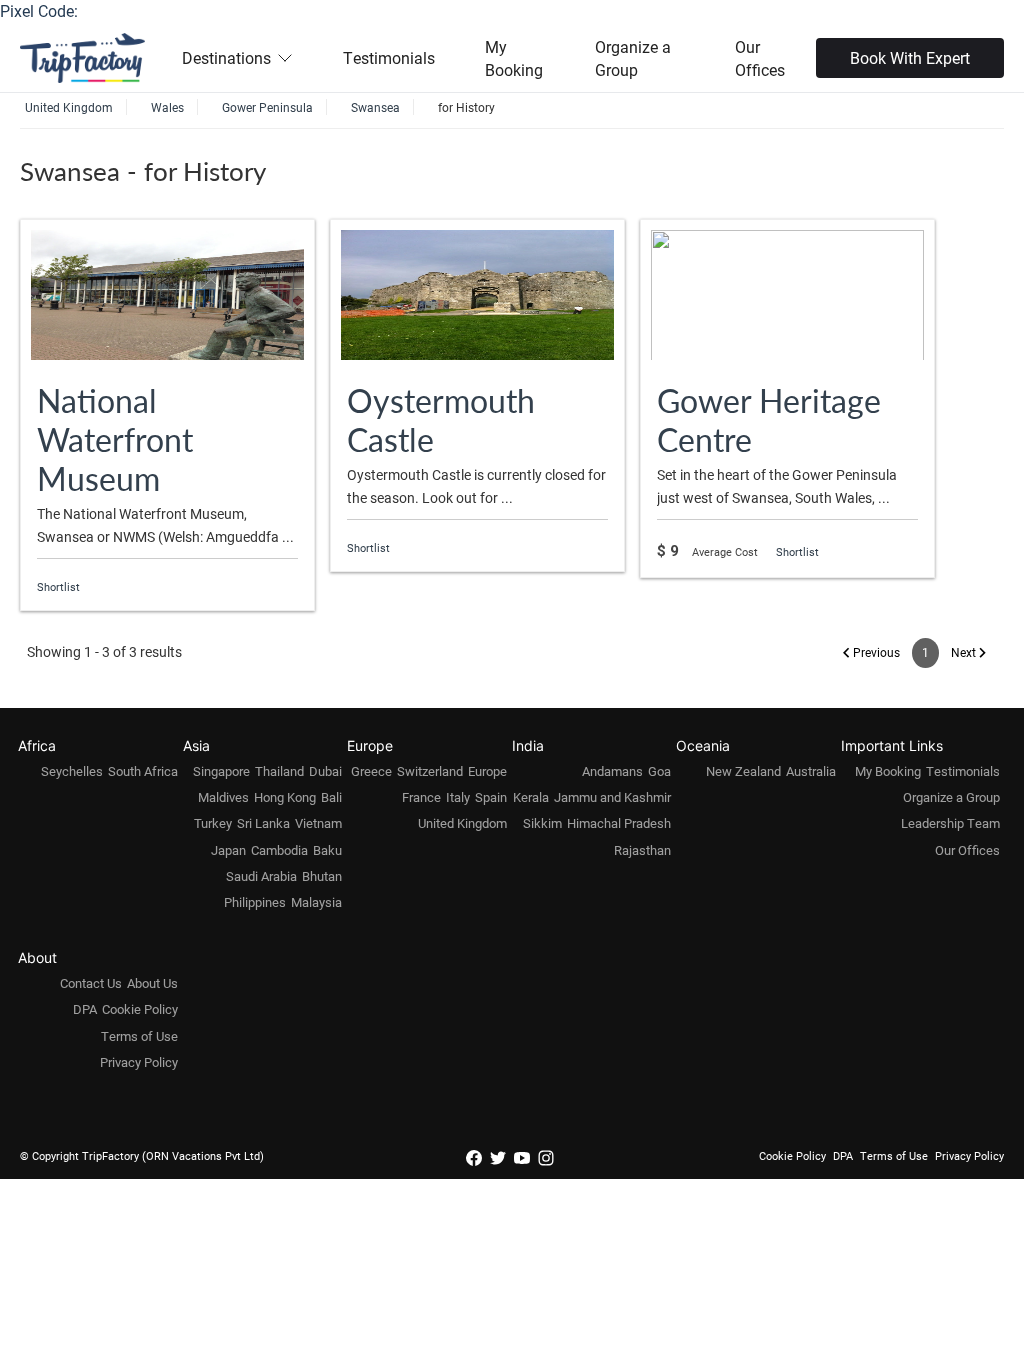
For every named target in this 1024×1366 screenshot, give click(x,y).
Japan (228, 850)
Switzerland (430, 771)
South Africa (143, 771)
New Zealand (743, 771)
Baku (327, 850)
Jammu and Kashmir (612, 797)
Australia (811, 771)
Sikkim (542, 823)
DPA (85, 1009)
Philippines (255, 902)
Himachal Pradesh (619, 823)
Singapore (221, 771)
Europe (487, 771)
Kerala (531, 797)
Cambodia (279, 850)
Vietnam (318, 823)
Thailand (279, 771)
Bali (331, 797)
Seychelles (72, 771)
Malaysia (316, 902)
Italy (458, 797)
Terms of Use (139, 1036)
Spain (491, 797)
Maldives (223, 797)
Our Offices (760, 58)
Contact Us (91, 983)
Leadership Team (950, 823)
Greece (371, 771)
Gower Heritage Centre (769, 419)
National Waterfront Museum (115, 439)
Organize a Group (633, 58)
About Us (152, 983)
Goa (659, 771)
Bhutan (322, 876)
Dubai (325, 771)
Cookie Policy (140, 1009)
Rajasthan (642, 850)
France (421, 797)
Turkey (213, 823)
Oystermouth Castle (441, 419)
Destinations (226, 57)
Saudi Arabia (261, 876)
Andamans (612, 771)
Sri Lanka (263, 823)
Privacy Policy (139, 1062)
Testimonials (389, 57)
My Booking (514, 58)
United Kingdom (462, 823)
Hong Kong (285, 797)
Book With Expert (910, 57)
